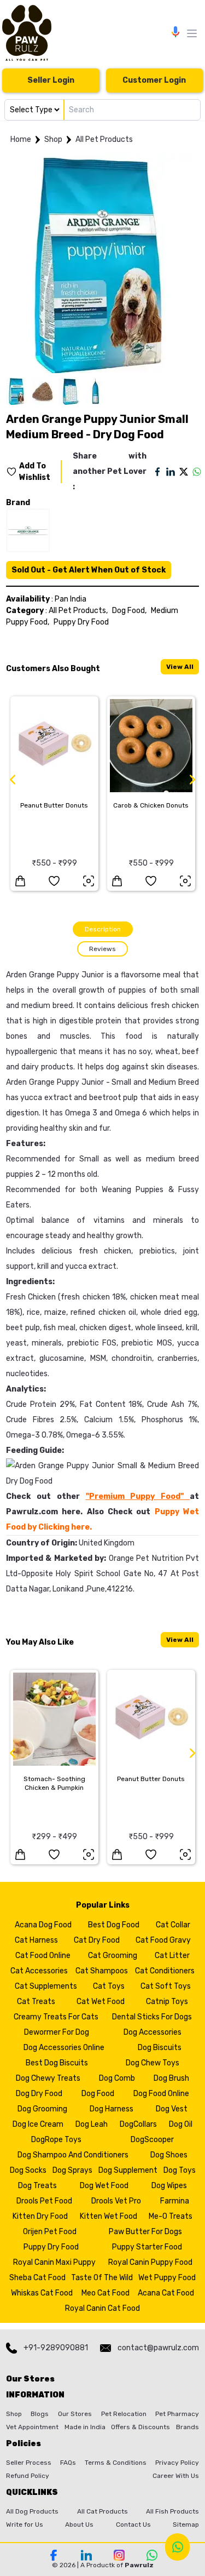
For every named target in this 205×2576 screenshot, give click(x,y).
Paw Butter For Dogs (145, 2232)
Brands (188, 2427)
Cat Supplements (46, 1986)
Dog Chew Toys (153, 2063)
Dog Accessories (153, 2032)
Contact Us (133, 2525)
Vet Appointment (32, 2427)
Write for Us (25, 2525)
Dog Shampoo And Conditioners (73, 2155)
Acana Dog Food (43, 1925)
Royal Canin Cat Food (102, 2308)
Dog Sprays (72, 2170)
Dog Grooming (42, 2109)
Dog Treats (37, 2186)
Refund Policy (28, 2476)
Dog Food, (129, 611)
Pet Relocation (124, 2414)
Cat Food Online (43, 1956)
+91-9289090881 (56, 2348)
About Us (79, 2525)
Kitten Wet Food (109, 2216)
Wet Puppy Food (167, 2278)
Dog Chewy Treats (48, 2078)
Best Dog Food (114, 1925)
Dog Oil (181, 2124)
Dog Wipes (169, 2186)
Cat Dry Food (97, 1940)
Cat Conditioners (165, 1971)
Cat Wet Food (101, 2002)
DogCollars (138, 2124)
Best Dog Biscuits (57, 2063)
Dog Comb (117, 2078)
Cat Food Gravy (163, 1940)
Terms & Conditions (116, 2463)
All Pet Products (104, 139)
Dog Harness (112, 2109)
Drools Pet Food (44, 2201)
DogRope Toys (56, 2140)
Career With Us (176, 2476)
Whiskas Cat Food (42, 2293)
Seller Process (29, 2463)
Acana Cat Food (166, 2293)
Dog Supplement (128, 2170)
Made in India (85, 2427)
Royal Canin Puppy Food (150, 2262)
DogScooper (152, 2140)
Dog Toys (180, 2170)
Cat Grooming (113, 1956)
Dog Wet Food (104, 2186)
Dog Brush (171, 2078)
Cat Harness (36, 1940)
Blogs (40, 2414)
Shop (53, 139)
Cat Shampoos (102, 1971)
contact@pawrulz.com (158, 2348)
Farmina (175, 2201)
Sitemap (186, 2525)
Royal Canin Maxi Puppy (54, 2262)
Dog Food (98, 2094)
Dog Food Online (161, 2094)
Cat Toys (109, 1986)
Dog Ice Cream (38, 2124)
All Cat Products (102, 2511)
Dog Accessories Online (64, 2048)
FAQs (68, 2463)
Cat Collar (173, 1925)
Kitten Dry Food (40, 2216)
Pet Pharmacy (177, 2414)
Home (21, 139)
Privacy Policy (177, 2463)
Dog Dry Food (39, 2094)
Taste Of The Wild (102, 2278)
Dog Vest (172, 2109)
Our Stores (75, 2414)
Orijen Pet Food (50, 2232)
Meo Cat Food (106, 2293)
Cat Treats (36, 2002)
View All (180, 667)
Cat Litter (172, 1956)
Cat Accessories (39, 1971)
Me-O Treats (171, 2216)
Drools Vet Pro (116, 2201)
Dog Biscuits (160, 2048)
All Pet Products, (78, 611)
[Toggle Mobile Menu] (192, 33)
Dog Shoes (169, 2155)
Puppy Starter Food (147, 2247)
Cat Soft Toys (166, 1986)
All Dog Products (32, 2511)
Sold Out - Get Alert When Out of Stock (89, 570)
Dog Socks (28, 2170)
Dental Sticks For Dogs (152, 2017)
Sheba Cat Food (37, 2278)
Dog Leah (92, 2124)
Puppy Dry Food (81, 622)
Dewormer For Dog (57, 2032)
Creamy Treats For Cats (56, 2017)
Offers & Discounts (140, 2427)
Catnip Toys (167, 2002)
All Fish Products (172, 2511)
